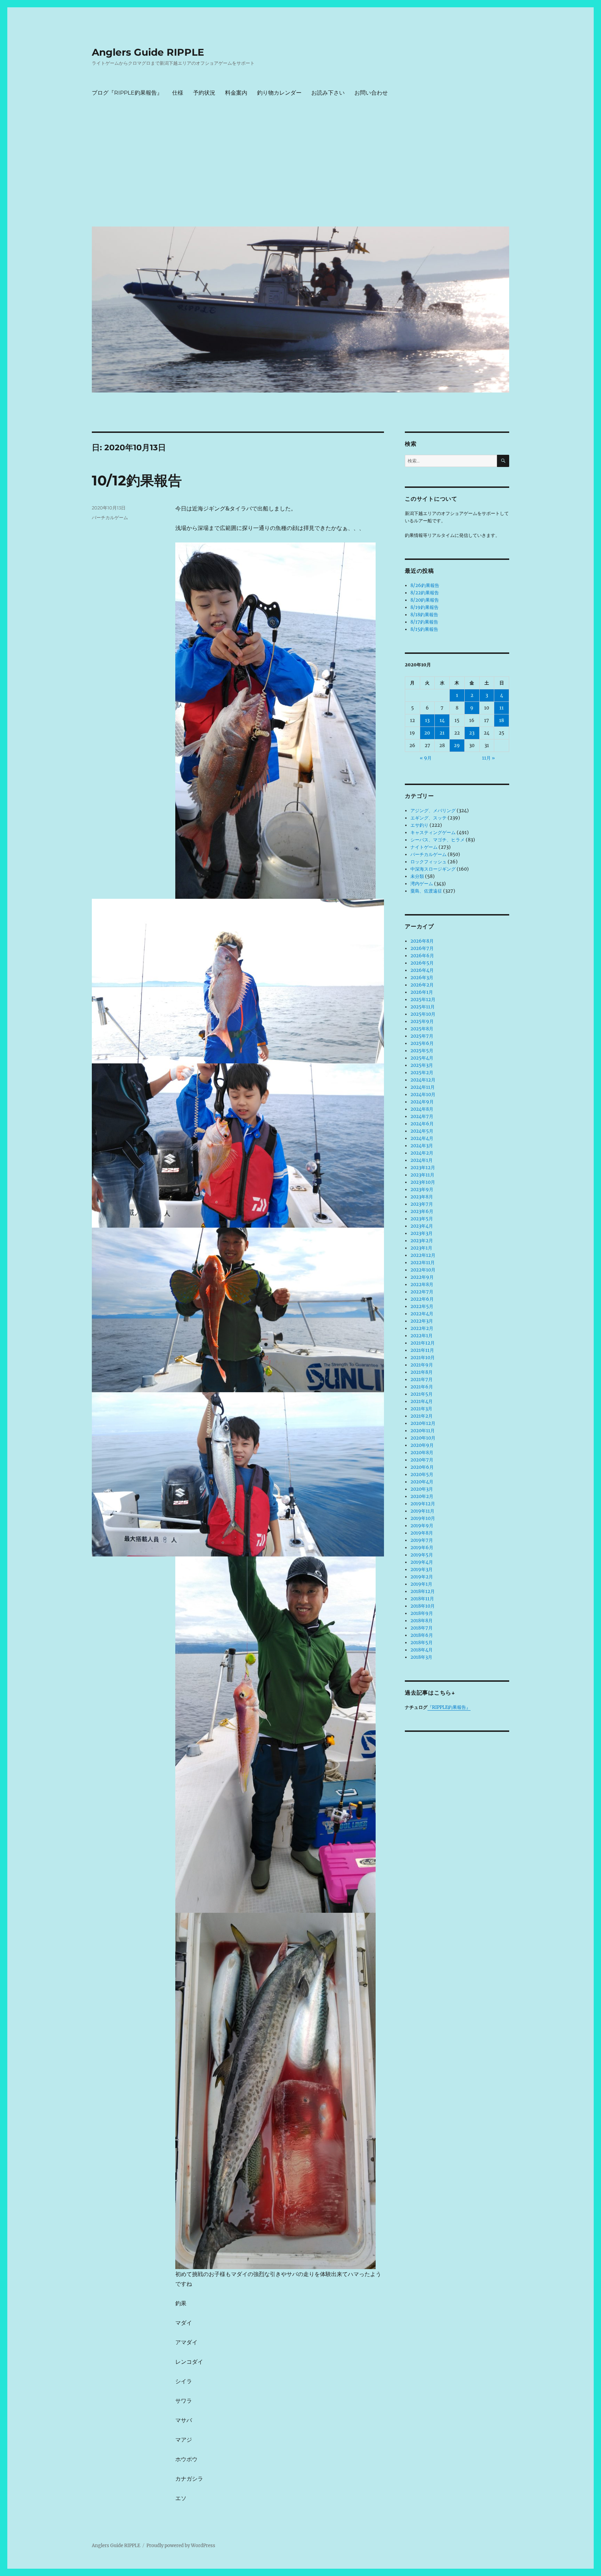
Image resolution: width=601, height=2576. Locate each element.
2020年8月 (422, 1453)
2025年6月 (422, 1043)
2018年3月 (421, 1657)
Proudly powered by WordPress (181, 2546)
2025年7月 (422, 1036)
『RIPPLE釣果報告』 (449, 1707)
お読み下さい (328, 93)
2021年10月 (423, 1358)
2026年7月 (422, 948)
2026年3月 (422, 978)
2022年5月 (422, 1306)
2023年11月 (422, 1175)
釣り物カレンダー (279, 93)
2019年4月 (422, 1562)
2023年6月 (422, 1211)
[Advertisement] (302, 169)
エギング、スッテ (428, 818)
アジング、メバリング (433, 811)
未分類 (417, 876)
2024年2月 (422, 1153)
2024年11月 (423, 1087)
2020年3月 (422, 1489)
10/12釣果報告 (137, 480)
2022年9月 (422, 1277)
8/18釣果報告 (424, 615)
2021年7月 (422, 1380)
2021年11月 (422, 1350)
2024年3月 (422, 1146)
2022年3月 (422, 1321)
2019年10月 (423, 1518)
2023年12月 (423, 1168)
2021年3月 (421, 1409)
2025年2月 (422, 1073)
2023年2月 (422, 1241)
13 (427, 720)
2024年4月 (422, 1138)
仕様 (178, 93)
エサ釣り (419, 825)
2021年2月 (422, 1416)
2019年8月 (422, 1533)
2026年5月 (422, 963)
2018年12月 (423, 1591)
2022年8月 (422, 1285)
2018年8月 (422, 1621)
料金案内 (236, 93)
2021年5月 (422, 1394)
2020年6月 (422, 1467)
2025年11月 (423, 1007)
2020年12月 (423, 1423)
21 (442, 733)
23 (472, 733)
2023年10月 (423, 1182)
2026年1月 (422, 992)
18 (502, 720)
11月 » (488, 758)
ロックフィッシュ (428, 862)
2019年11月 (422, 1511)
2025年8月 (422, 1029)
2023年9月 (422, 1190)
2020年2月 (422, 1496)
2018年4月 (422, 1650)
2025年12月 (423, 1000)
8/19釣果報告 (424, 607)
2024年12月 (423, 1080)
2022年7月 (422, 1292)
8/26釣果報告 (425, 585)
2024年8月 (422, 1109)
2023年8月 (422, 1197)
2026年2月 (422, 985)
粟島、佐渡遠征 (426, 891)
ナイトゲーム (424, 847)
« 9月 (426, 758)
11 (502, 708)
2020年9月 (422, 1445)
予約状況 (204, 93)
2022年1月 (422, 1336)
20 (427, 733)
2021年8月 (422, 1372)
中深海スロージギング (433, 869)
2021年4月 (422, 1401)
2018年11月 (422, 1599)
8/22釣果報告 (425, 593)
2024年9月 (422, 1102)
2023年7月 (422, 1204)
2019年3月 (422, 1570)
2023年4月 (422, 1226)
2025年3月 (422, 1065)
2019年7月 (422, 1540)
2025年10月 (423, 1014)
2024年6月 (422, 1124)
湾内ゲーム (422, 884)
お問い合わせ (371, 93)
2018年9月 (422, 1613)
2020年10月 (423, 1438)
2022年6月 (422, 1299)
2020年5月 (422, 1475)
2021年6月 (422, 1387)
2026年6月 (422, 956)
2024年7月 (422, 1116)
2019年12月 (423, 1504)
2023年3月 (422, 1233)
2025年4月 (422, 1058)
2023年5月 (422, 1219)
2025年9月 (422, 1021)
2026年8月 (422, 941)
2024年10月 (423, 1095)
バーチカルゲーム (110, 517)
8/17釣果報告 (424, 622)
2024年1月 (422, 1160)
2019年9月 (422, 1526)
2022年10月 (423, 1270)
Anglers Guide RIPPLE (148, 52)
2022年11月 (423, 1263)
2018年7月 (422, 1628)
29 (457, 746)
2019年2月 (422, 1577)
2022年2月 (422, 1328)
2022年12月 (423, 1255)
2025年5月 (422, 1051)
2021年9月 (422, 1365)
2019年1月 (421, 1584)
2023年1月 (421, 1248)
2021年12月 (423, 1343)
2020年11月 (423, 1431)
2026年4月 (422, 970)
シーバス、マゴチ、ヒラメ (438, 840)
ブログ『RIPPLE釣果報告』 (127, 93)
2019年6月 (422, 1548)
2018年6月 (422, 1635)
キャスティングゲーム (433, 833)
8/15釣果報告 (424, 629)
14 (442, 720)
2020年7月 (422, 1460)
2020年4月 (422, 1482)
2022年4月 (422, 1314)
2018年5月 (422, 1643)
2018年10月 (423, 1606)
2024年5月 (422, 1131)
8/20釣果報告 (425, 600)
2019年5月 (422, 1555)
